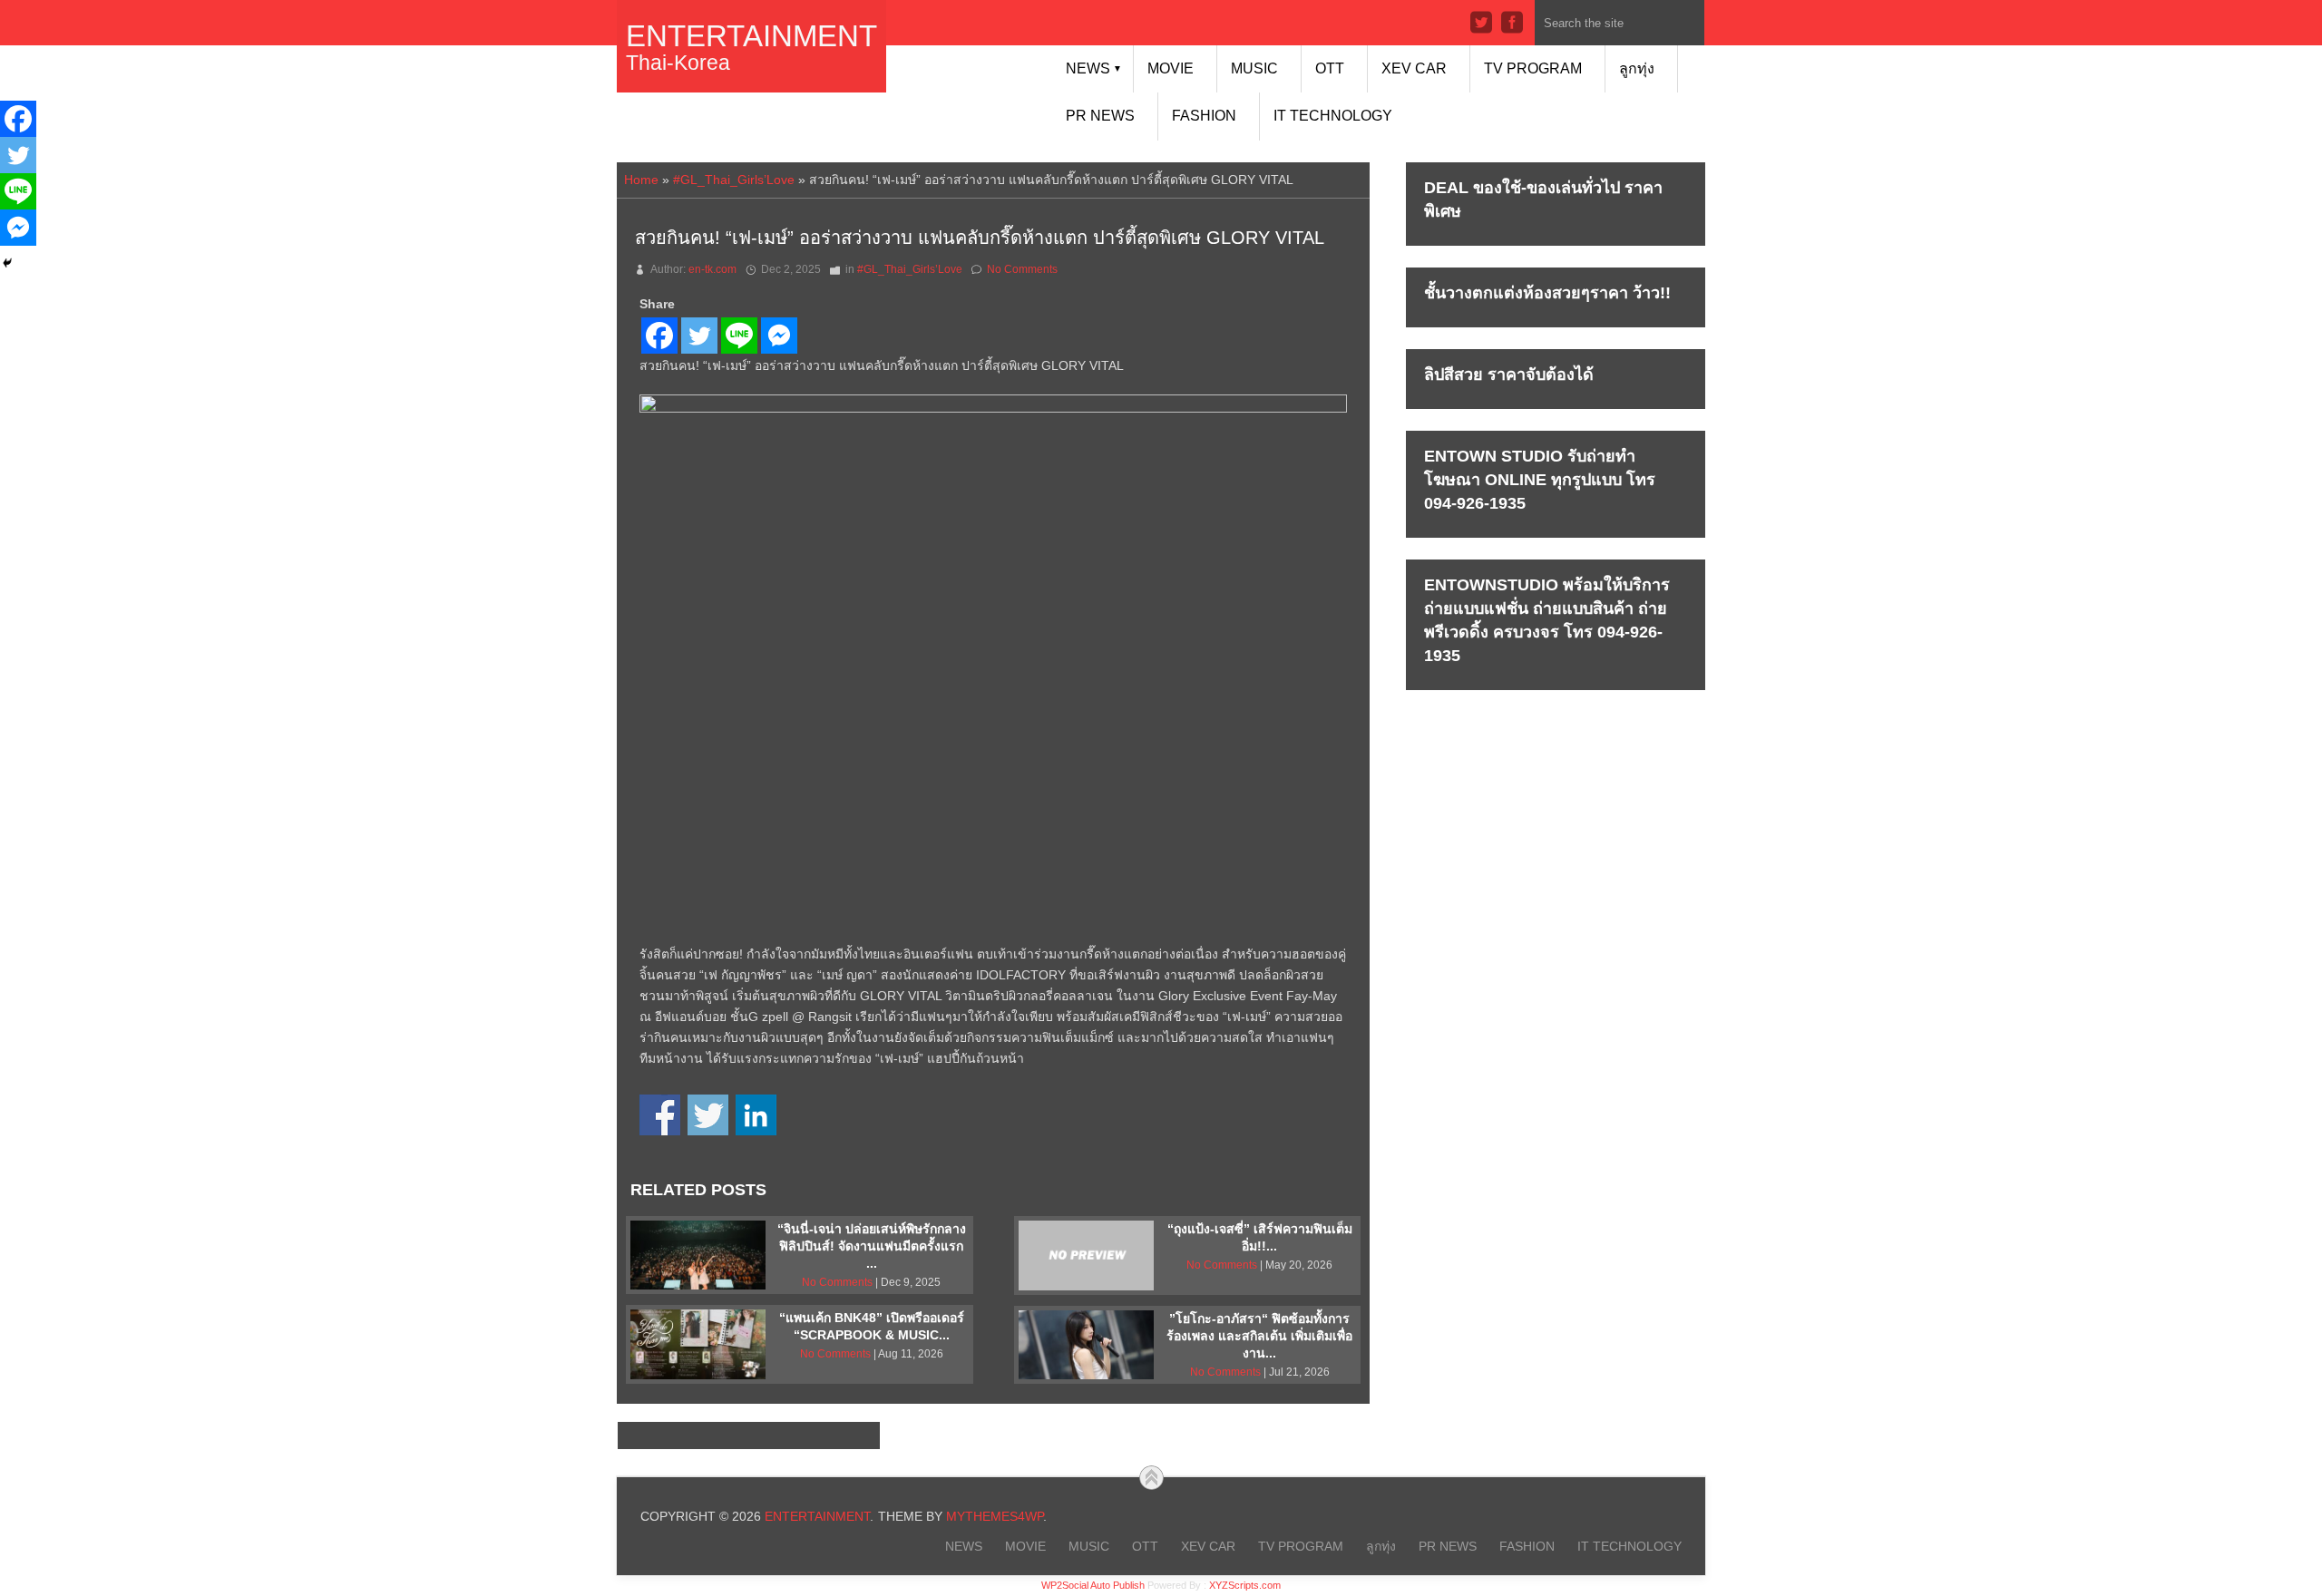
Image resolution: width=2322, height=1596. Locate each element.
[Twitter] (699, 336)
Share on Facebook (660, 1115)
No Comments (1022, 269)
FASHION (1204, 116)
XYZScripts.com (1245, 1585)
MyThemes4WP (995, 1516)
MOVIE (1171, 68)
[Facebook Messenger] (779, 336)
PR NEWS (1100, 116)
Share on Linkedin (756, 1115)
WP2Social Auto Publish (1093, 1585)
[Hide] (7, 263)
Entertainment (751, 36)
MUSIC (1254, 68)
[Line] (739, 336)
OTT (1330, 68)
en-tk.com (712, 269)
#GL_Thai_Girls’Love (734, 180)
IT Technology (1333, 116)
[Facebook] (659, 336)
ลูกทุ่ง (1637, 68)
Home (641, 180)
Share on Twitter (708, 1115)
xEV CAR (1414, 68)
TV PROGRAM (1533, 68)
